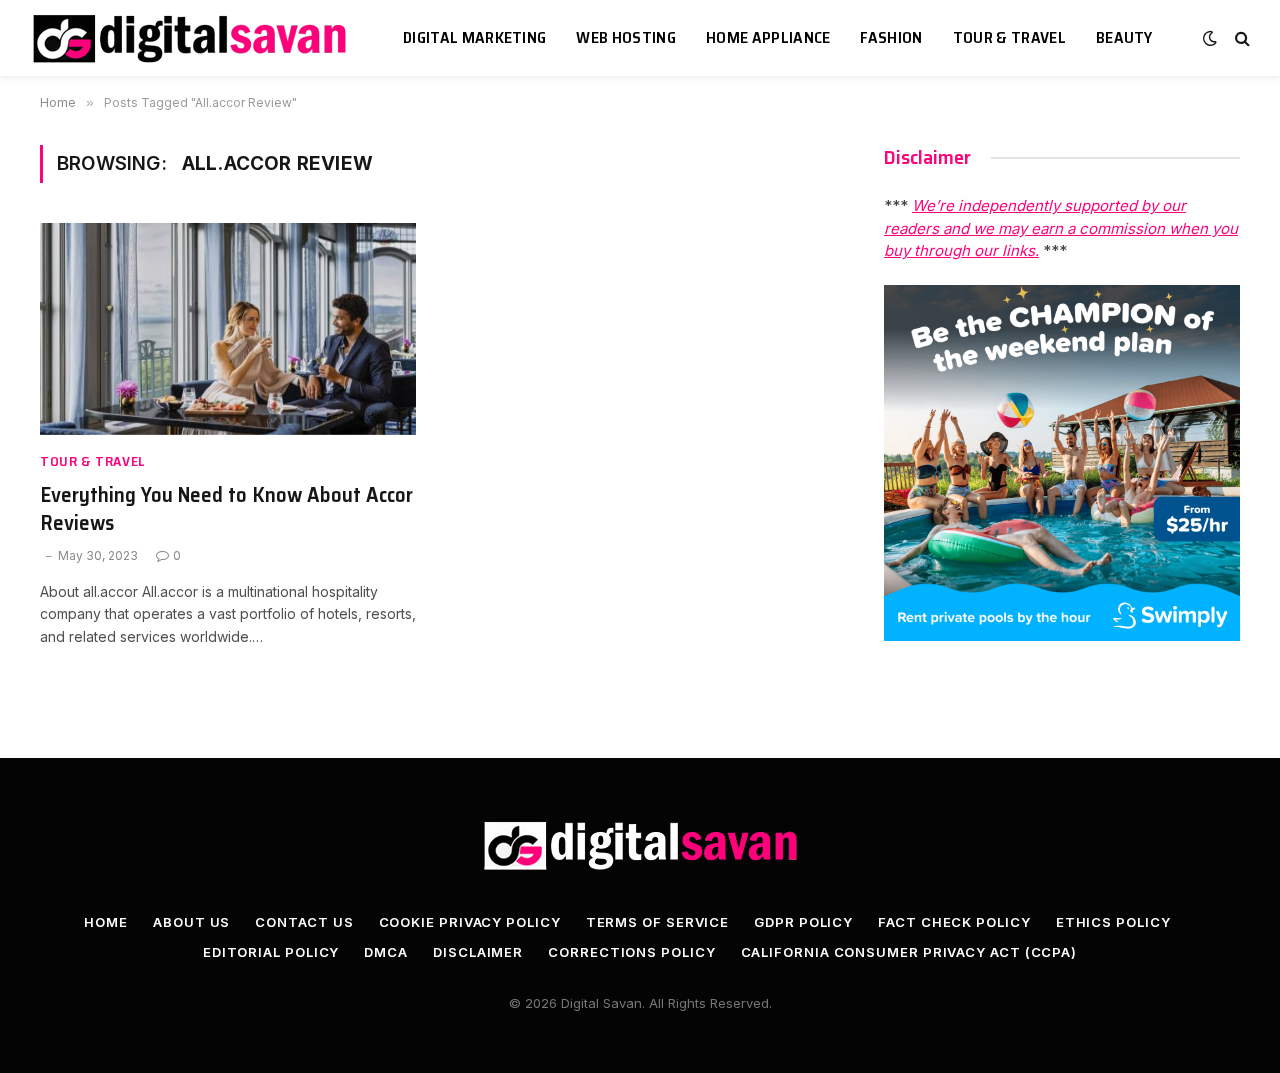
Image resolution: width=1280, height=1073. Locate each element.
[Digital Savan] (191, 38)
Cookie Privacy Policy (470, 922)
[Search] (1240, 38)
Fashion (891, 37)
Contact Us (304, 922)
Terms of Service (658, 922)
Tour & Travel (1009, 37)
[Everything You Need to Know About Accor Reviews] (228, 329)
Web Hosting (626, 37)
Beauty (1124, 37)
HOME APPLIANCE (768, 37)
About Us (191, 922)
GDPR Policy (803, 922)
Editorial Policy (271, 952)
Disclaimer (478, 952)
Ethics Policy (1113, 922)
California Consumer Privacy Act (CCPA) (909, 952)
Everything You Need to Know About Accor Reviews (226, 509)
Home (106, 922)
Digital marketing (474, 37)
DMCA (386, 952)
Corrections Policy (631, 952)
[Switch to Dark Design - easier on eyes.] (1210, 38)
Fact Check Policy (954, 922)
